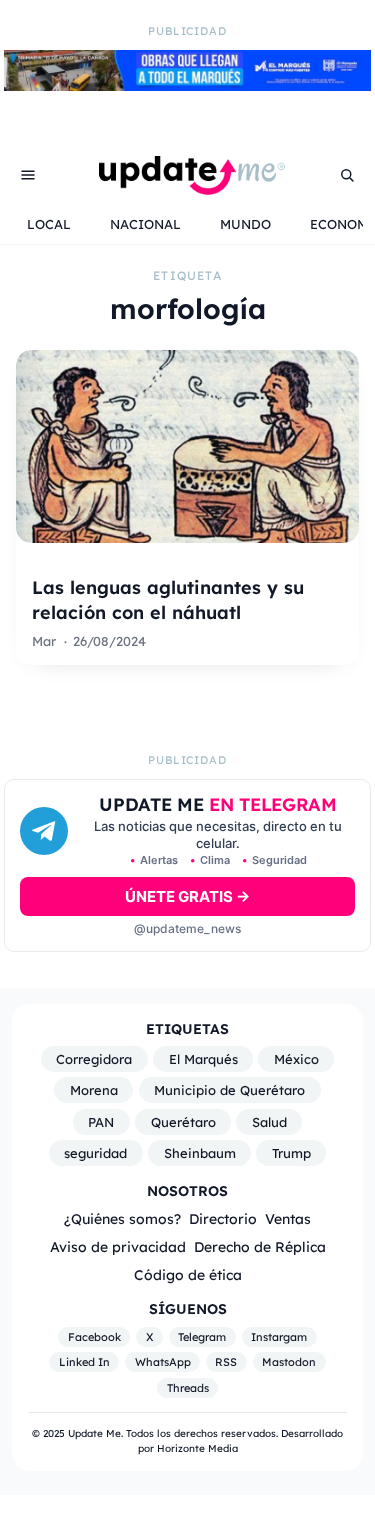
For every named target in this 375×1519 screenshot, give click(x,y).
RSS (226, 1362)
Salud (269, 1122)
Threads (188, 1388)
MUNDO (245, 224)
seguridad (95, 1153)
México (296, 1059)
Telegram (202, 1337)
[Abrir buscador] (347, 175)
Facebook (94, 1337)
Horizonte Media (197, 1448)
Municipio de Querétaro (229, 1090)
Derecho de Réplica (260, 1246)
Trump (291, 1153)
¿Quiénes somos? (122, 1218)
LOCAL (49, 224)
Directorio (223, 1218)
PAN (101, 1122)
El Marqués (203, 1059)
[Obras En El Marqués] (187, 85)
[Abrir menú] (28, 175)
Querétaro (183, 1122)
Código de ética (188, 1274)
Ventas (288, 1218)
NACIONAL (145, 224)
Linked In (84, 1362)
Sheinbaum (200, 1153)
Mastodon (289, 1362)
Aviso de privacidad (118, 1246)
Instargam (279, 1337)
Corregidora (94, 1059)
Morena (94, 1090)
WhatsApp (163, 1362)
